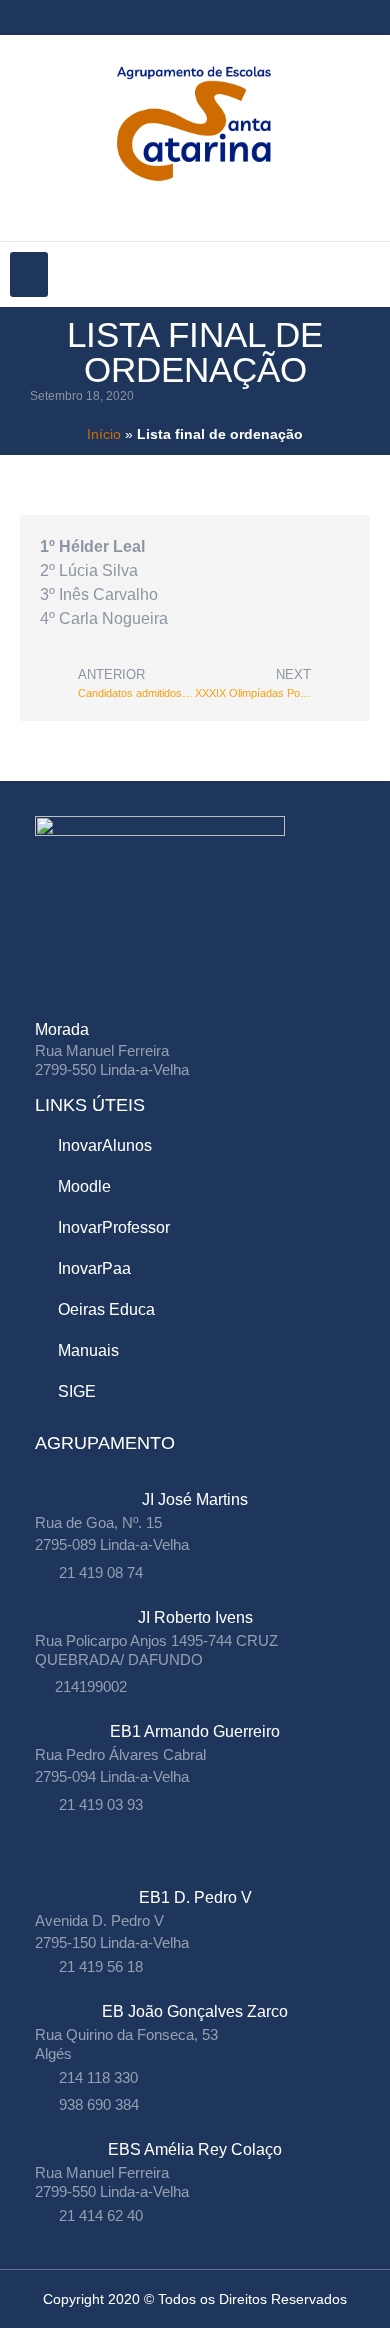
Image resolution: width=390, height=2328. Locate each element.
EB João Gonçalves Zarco (195, 2011)
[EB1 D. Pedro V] (195, 1877)
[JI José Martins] (195, 1479)
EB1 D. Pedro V (195, 1897)
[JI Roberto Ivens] (195, 1597)
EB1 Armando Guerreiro (195, 1731)
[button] (29, 274)
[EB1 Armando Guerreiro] (195, 1711)
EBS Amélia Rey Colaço (195, 2149)
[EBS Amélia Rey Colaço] (195, 2129)
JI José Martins (195, 1499)
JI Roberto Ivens (195, 1617)
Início (104, 434)
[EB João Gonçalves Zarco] (195, 1991)
